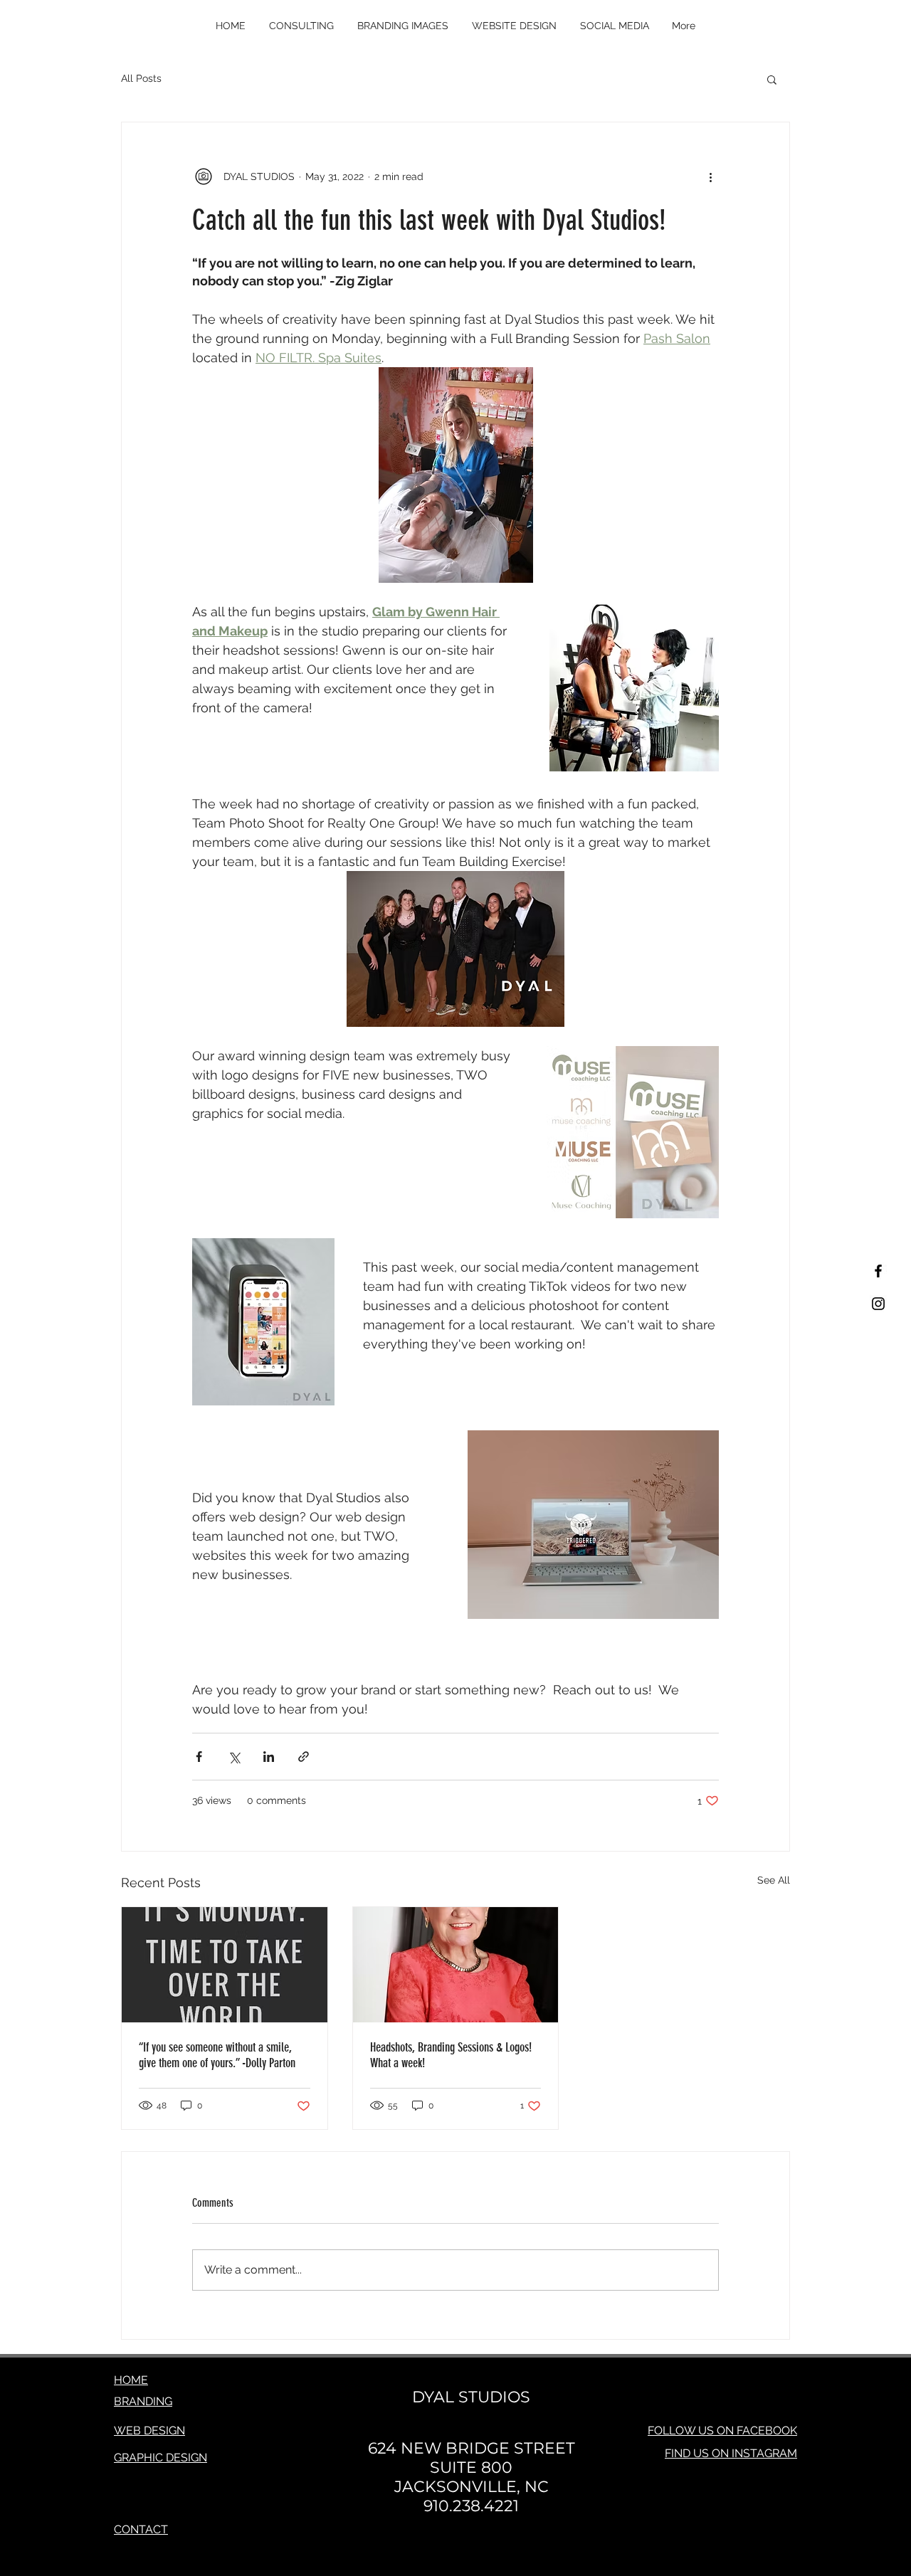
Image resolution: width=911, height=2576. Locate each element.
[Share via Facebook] (199, 1757)
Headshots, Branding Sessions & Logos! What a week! (451, 2055)
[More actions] (710, 176)
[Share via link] (304, 1757)
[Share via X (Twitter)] (234, 1757)
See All (774, 1880)
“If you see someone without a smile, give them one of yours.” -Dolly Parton (217, 2055)
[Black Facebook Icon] (878, 1271)
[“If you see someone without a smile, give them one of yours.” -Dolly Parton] (225, 1965)
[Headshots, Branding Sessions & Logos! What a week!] (456, 1965)
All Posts (141, 78)
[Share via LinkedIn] (269, 1757)
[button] (772, 79)
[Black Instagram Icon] (878, 1304)
